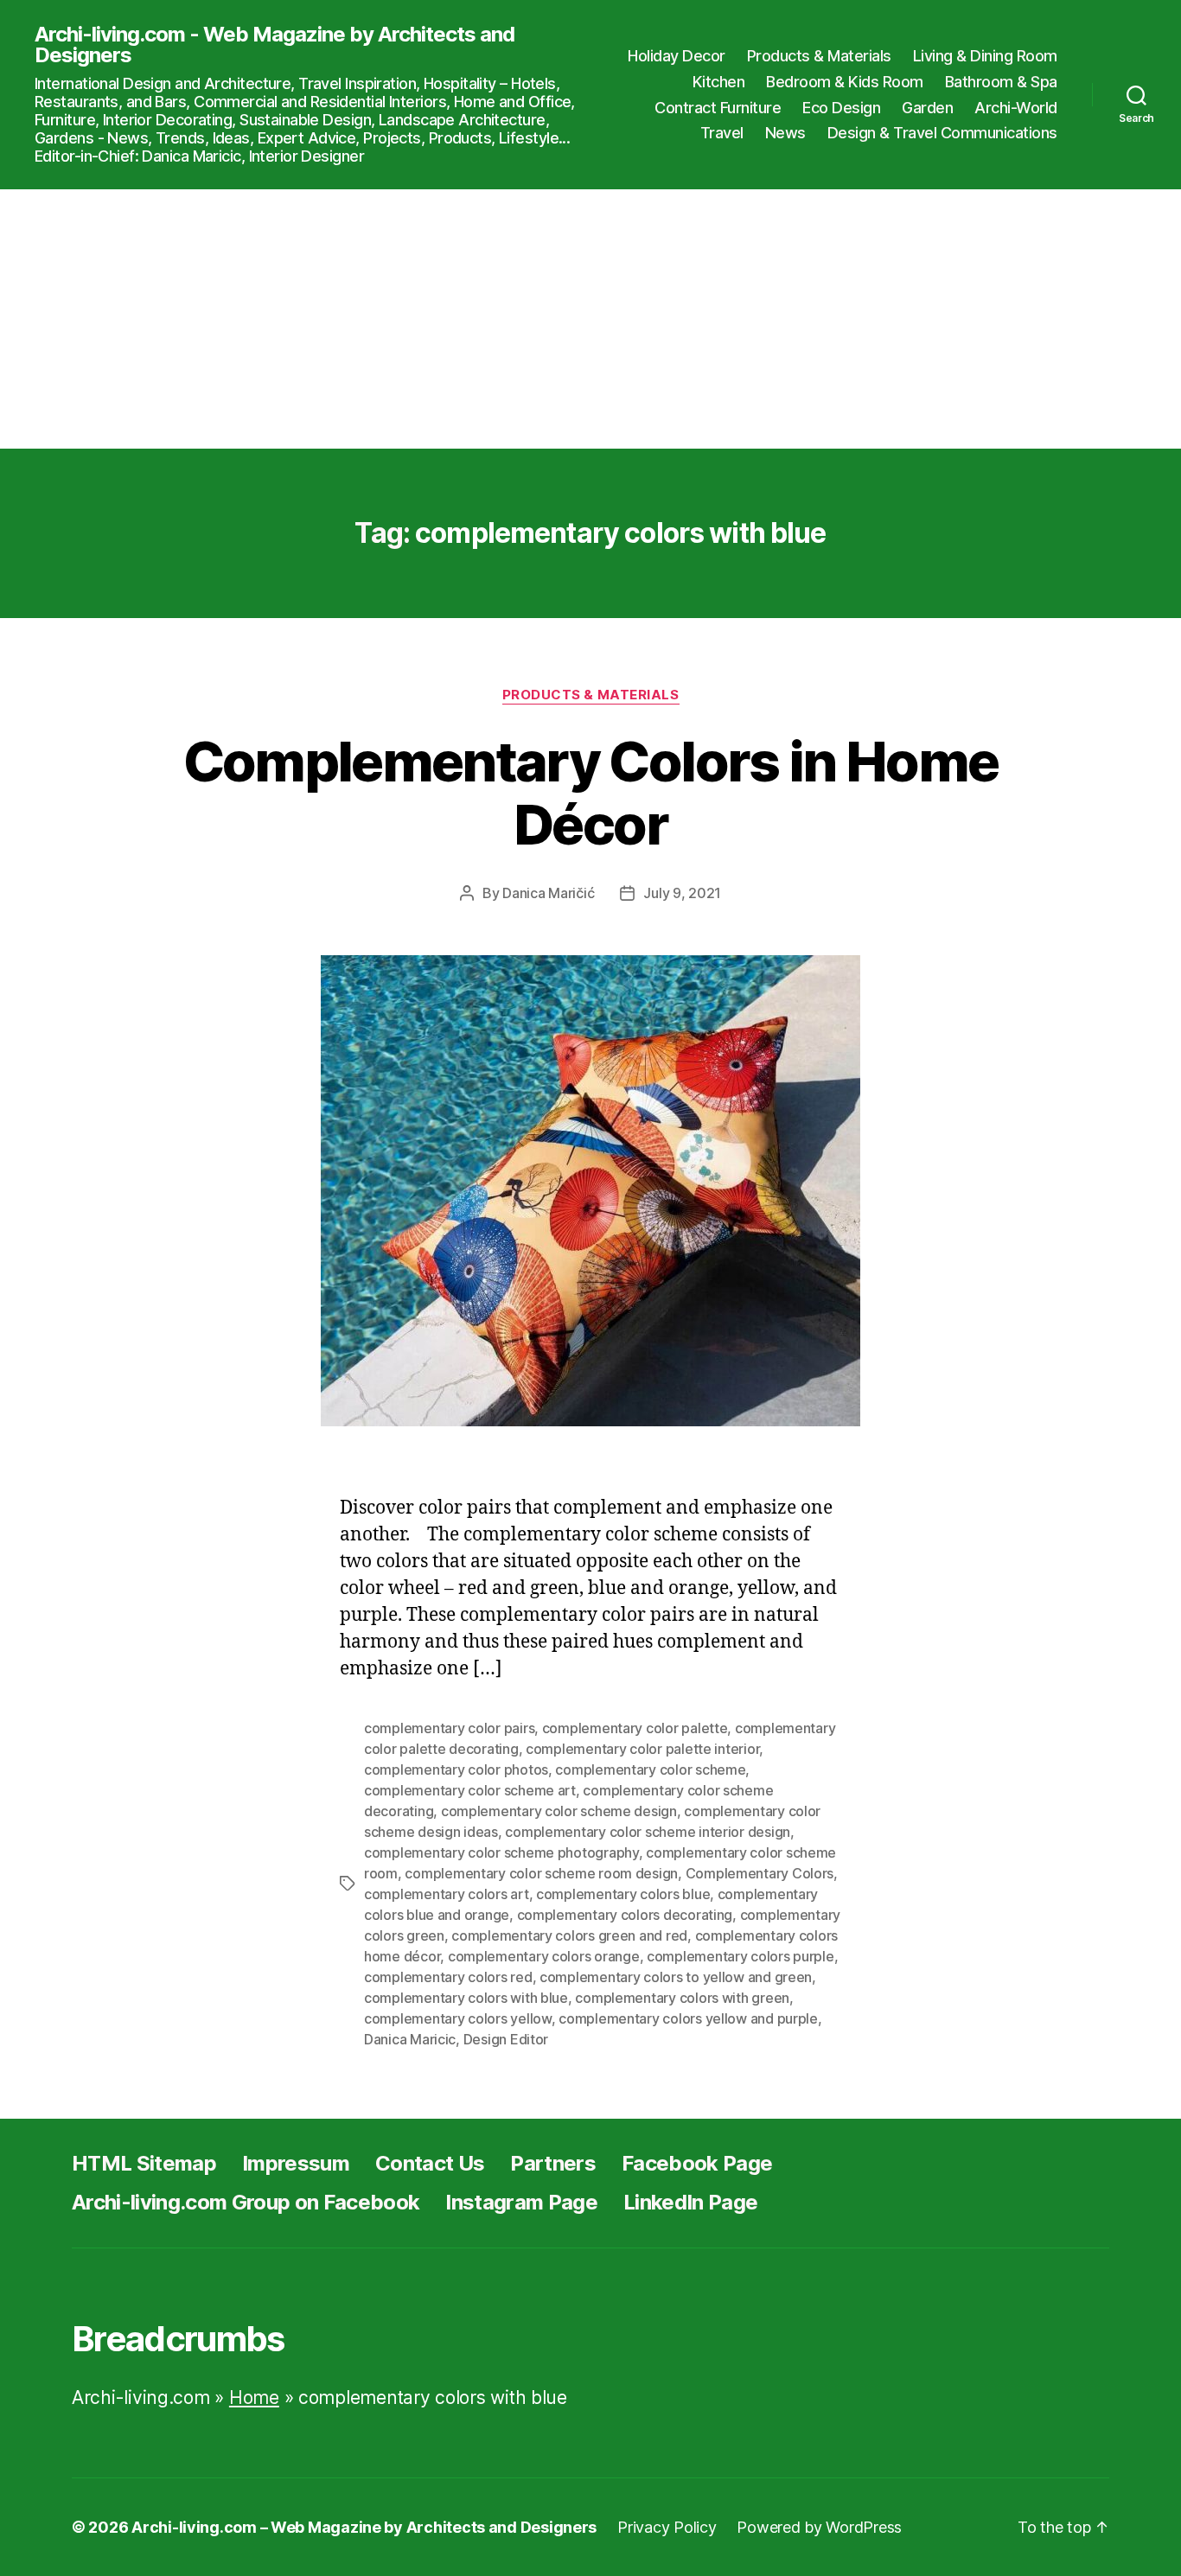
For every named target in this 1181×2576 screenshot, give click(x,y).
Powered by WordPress (819, 2527)
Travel (722, 133)
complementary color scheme (650, 1769)
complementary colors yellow (458, 2018)
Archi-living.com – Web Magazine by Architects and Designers (364, 2527)
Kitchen (719, 82)
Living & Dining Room (985, 56)
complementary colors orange (544, 1956)
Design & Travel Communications (942, 133)
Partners (553, 2163)
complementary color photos (456, 1769)
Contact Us (430, 2163)
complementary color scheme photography (501, 1852)
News (785, 133)
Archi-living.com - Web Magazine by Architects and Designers (275, 45)
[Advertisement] (590, 319)
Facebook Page (697, 2163)
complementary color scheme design (559, 1811)
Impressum (296, 2163)
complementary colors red (448, 1977)
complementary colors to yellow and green (676, 1977)
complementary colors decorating (625, 1915)
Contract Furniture (718, 108)
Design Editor (506, 2039)
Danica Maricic (410, 2039)
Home (254, 2397)
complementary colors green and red (569, 1935)
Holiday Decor (677, 56)
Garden (927, 108)
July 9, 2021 (682, 893)
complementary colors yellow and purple (688, 2018)
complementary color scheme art (470, 1790)
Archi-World (1016, 108)
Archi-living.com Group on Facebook (246, 2202)
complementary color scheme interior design (648, 1832)
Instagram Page (521, 2202)
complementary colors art (447, 1894)
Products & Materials (819, 56)
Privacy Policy (667, 2527)
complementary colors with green (682, 1998)
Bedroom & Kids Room (845, 82)
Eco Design (841, 108)
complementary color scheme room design (541, 1873)
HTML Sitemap (144, 2163)
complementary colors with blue (466, 1998)
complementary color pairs (449, 1728)
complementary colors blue (623, 1894)
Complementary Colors (760, 1873)
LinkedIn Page (690, 2202)
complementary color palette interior (642, 1749)
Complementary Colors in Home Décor (591, 793)
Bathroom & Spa (1001, 82)
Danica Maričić (548, 893)
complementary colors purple (741, 1956)
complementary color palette (635, 1728)
